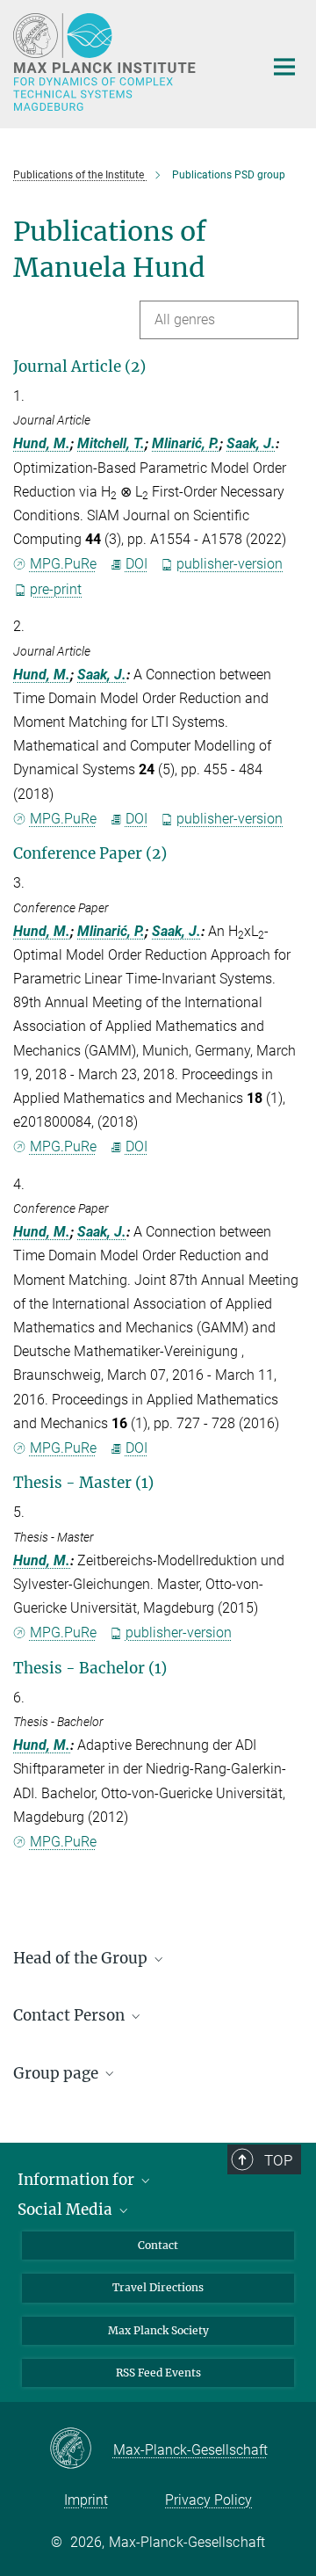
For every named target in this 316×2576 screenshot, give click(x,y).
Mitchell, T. (111, 443)
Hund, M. (42, 443)
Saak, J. (251, 443)
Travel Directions (158, 2287)
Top (278, 2160)
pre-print (56, 589)
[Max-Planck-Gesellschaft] (81, 2449)
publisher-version (230, 564)
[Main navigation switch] (284, 67)
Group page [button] (57, 2073)
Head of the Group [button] (82, 1958)
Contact (158, 2245)
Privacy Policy (208, 2500)
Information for (78, 2180)
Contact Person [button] (71, 2015)
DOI (136, 564)
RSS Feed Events (158, 2373)
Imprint (86, 2500)
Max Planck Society (158, 2330)
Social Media (67, 2210)
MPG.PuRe (63, 564)
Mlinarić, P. (186, 443)
